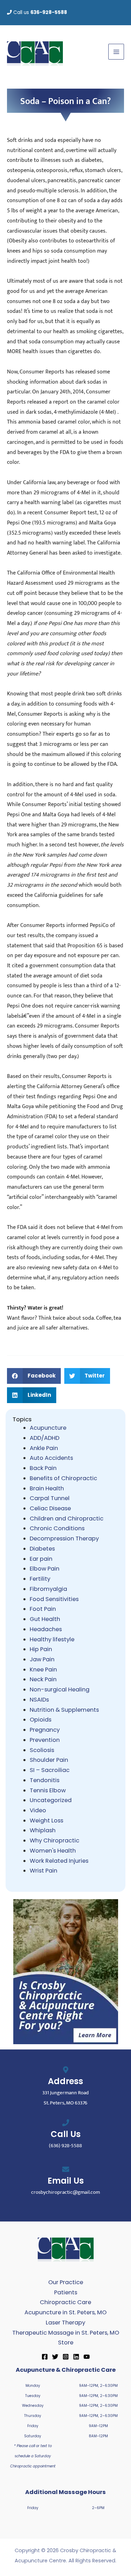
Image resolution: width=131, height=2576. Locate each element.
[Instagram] (66, 2357)
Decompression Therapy (64, 1538)
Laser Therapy (65, 2323)
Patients (66, 2292)
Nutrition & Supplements (64, 1710)
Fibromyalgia (48, 1589)
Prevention (45, 1740)
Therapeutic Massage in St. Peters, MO (66, 2333)
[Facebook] (45, 2357)
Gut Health (45, 1619)
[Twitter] (55, 2357)
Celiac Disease (50, 1508)
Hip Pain (41, 1649)
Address (65, 2081)
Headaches (46, 1629)
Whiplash (43, 1830)
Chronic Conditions (57, 1528)
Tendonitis (45, 1780)
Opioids (41, 1720)
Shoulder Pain (49, 1760)
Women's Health (53, 1851)
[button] (34, 1376)
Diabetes (42, 1549)
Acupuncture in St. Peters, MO (65, 2312)
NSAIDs (39, 1700)
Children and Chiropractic (67, 1519)
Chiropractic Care (65, 2302)
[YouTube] (87, 2357)
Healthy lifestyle (52, 1639)
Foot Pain (43, 1609)
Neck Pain (43, 1679)
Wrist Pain (43, 1871)
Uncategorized (51, 1800)
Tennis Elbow (48, 1790)
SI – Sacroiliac (50, 1770)
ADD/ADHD (45, 1438)
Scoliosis (42, 1750)
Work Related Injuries (59, 1861)
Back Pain (43, 1468)
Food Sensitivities (54, 1599)
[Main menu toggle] (116, 52)
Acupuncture (48, 1428)
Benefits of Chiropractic (63, 1478)
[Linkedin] (76, 2357)
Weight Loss (46, 1821)
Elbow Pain (45, 1569)
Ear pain (41, 1559)
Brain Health (47, 1488)
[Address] (66, 2070)
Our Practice (66, 2282)
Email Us (66, 2181)
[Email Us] (66, 2169)
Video (38, 1810)
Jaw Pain (42, 1659)
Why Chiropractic (54, 1840)
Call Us (66, 2134)
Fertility (40, 1579)
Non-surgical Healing (60, 1689)
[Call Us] (66, 2123)
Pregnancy (45, 1730)
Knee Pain (43, 1670)
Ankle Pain (44, 1448)
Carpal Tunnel (50, 1498)
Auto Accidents (51, 1458)
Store (66, 2343)
